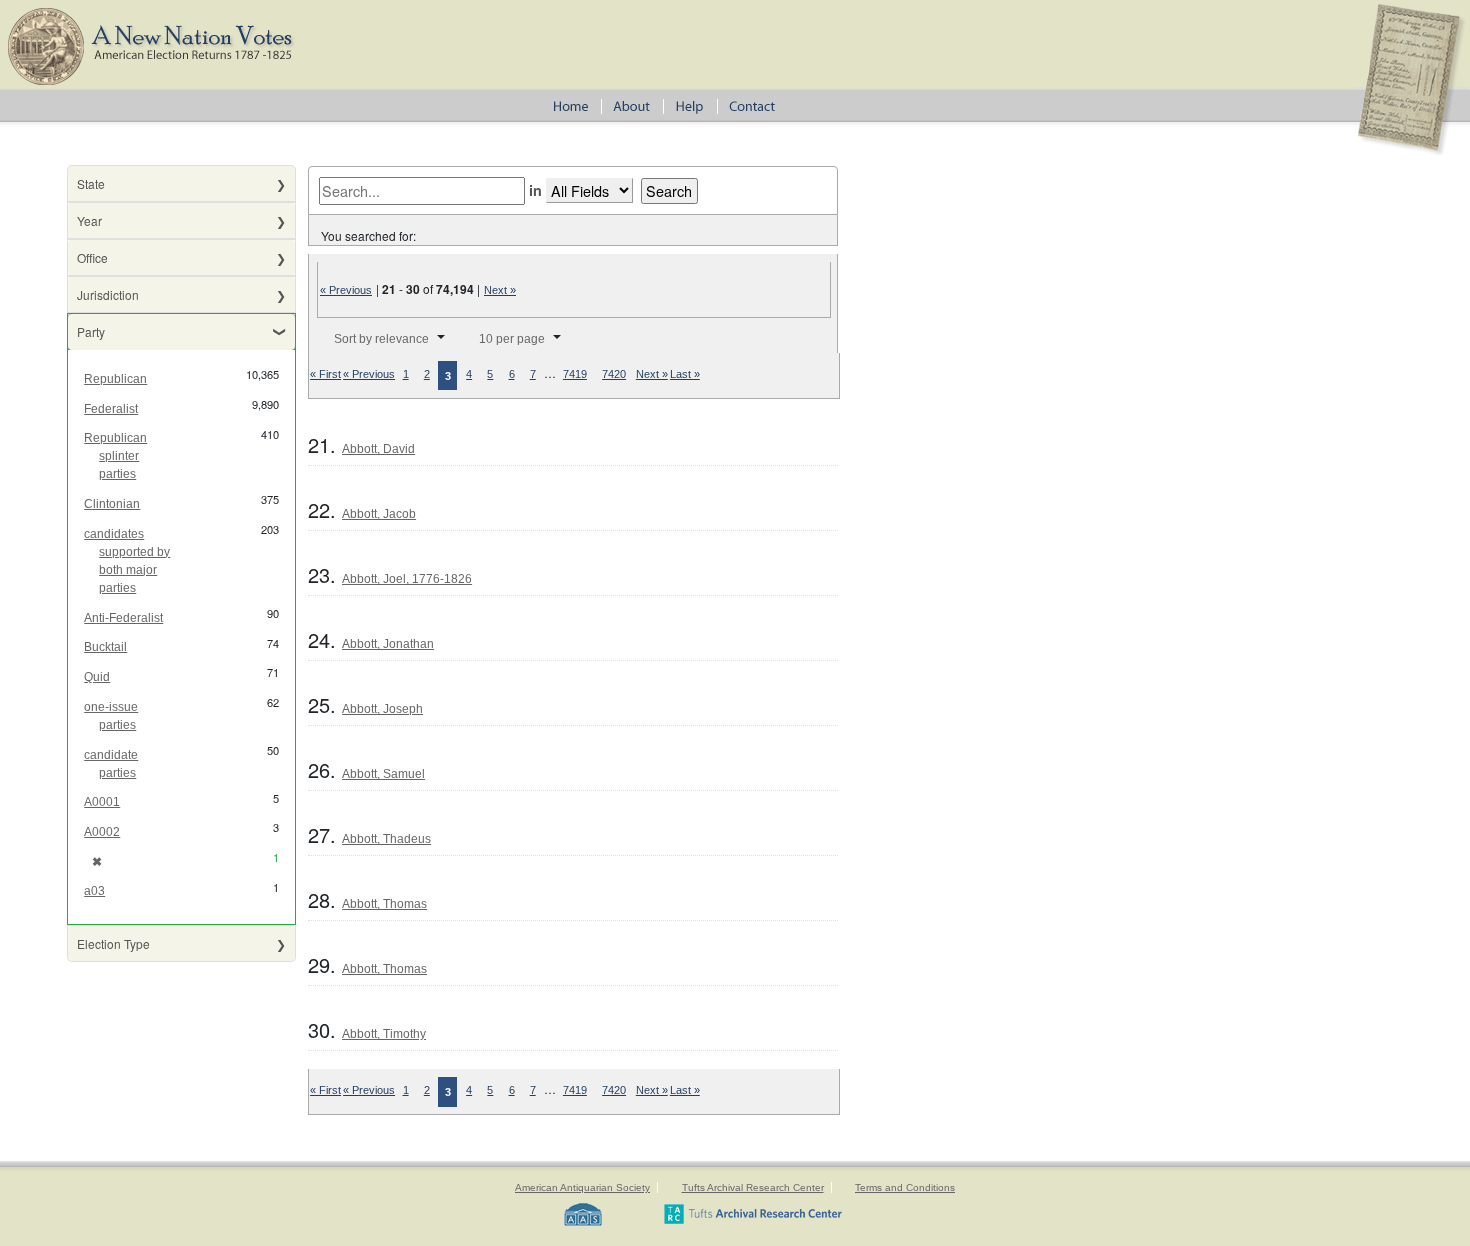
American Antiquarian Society (582, 1187)
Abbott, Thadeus (386, 839)
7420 (614, 374)
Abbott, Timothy (384, 1034)
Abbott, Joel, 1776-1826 (407, 579)
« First (325, 374)
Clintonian (112, 504)
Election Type (113, 943)
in (535, 190)
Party (91, 331)
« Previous (346, 290)
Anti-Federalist (123, 618)
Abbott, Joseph (382, 709)
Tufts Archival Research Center (753, 1187)
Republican (115, 379)
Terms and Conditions (905, 1187)
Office (92, 257)
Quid (97, 677)
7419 (575, 374)
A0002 (102, 832)
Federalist (111, 409)
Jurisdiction (108, 294)
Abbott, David (378, 449)
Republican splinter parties (115, 456)
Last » (685, 374)
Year (89, 220)
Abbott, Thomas (384, 904)
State (91, 183)
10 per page (512, 339)
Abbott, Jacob (379, 514)
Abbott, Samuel (383, 774)
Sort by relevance (381, 339)
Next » (500, 290)
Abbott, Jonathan (388, 644)
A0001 (102, 802)
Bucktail (105, 647)
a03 (94, 891)
